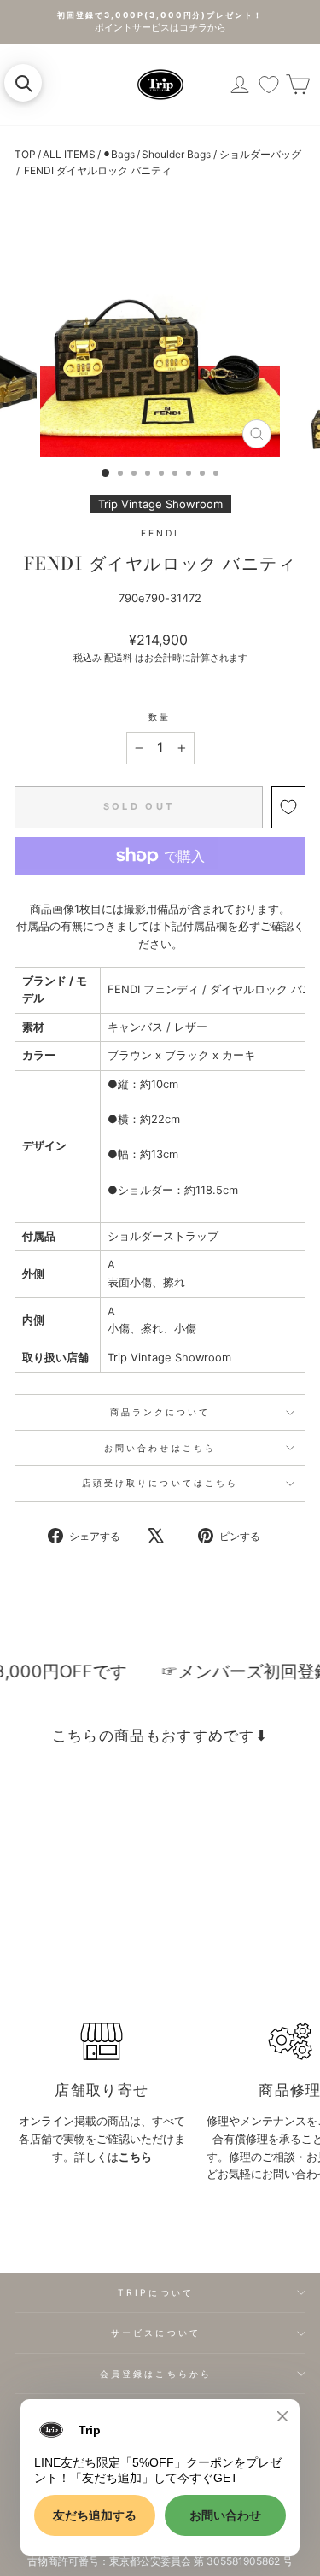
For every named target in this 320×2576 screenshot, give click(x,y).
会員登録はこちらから (156, 2374)
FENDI (160, 533)
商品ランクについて (160, 1412)
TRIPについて (156, 2292)
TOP (25, 154)
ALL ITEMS (69, 154)
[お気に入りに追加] (288, 807)
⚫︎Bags (119, 154)
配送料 (118, 658)
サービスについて (156, 2333)
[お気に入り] (269, 85)
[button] (23, 83)
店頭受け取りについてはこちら (160, 1483)
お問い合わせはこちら (160, 1448)
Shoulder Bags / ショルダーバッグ (221, 154)
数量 (160, 717)
